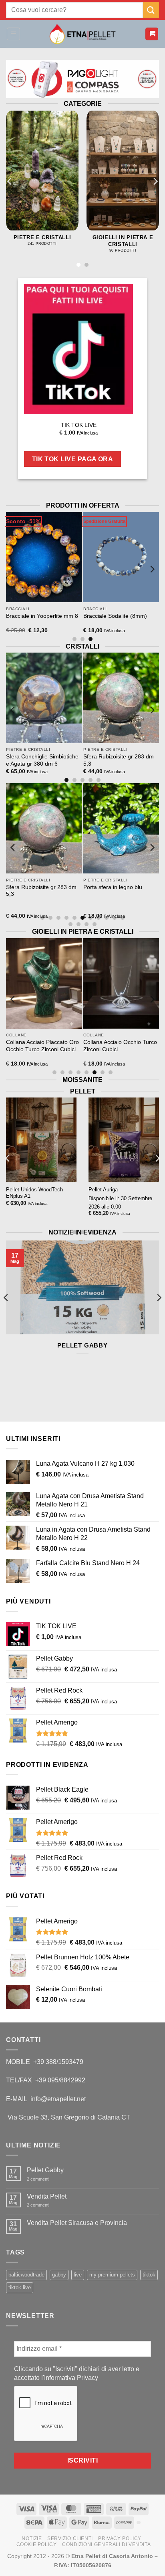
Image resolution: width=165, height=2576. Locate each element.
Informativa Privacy (71, 2378)
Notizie (32, 2538)
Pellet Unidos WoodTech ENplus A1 (34, 1193)
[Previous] (10, 182)
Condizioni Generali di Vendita (106, 2544)
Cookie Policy (37, 2544)
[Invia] (151, 10)
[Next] (155, 182)
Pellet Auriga (103, 1190)
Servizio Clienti (70, 2538)
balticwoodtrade (26, 2275)
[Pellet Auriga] (124, 1140)
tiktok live (20, 2287)
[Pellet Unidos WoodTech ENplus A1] (41, 1140)
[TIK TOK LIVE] (78, 349)
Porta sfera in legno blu (55, 887)
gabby (59, 2275)
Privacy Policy (120, 2538)
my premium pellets (112, 2275)
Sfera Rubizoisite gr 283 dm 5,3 (60, 760)
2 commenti (44, 2179)
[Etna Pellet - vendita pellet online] (82, 34)
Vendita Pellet (47, 2196)
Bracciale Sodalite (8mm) (57, 616)
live (78, 2275)
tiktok (149, 2275)
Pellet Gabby (82, 1345)
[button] (13, 34)
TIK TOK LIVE (79, 425)
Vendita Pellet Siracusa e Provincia (77, 2223)
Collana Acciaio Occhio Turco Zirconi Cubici (62, 1046)
